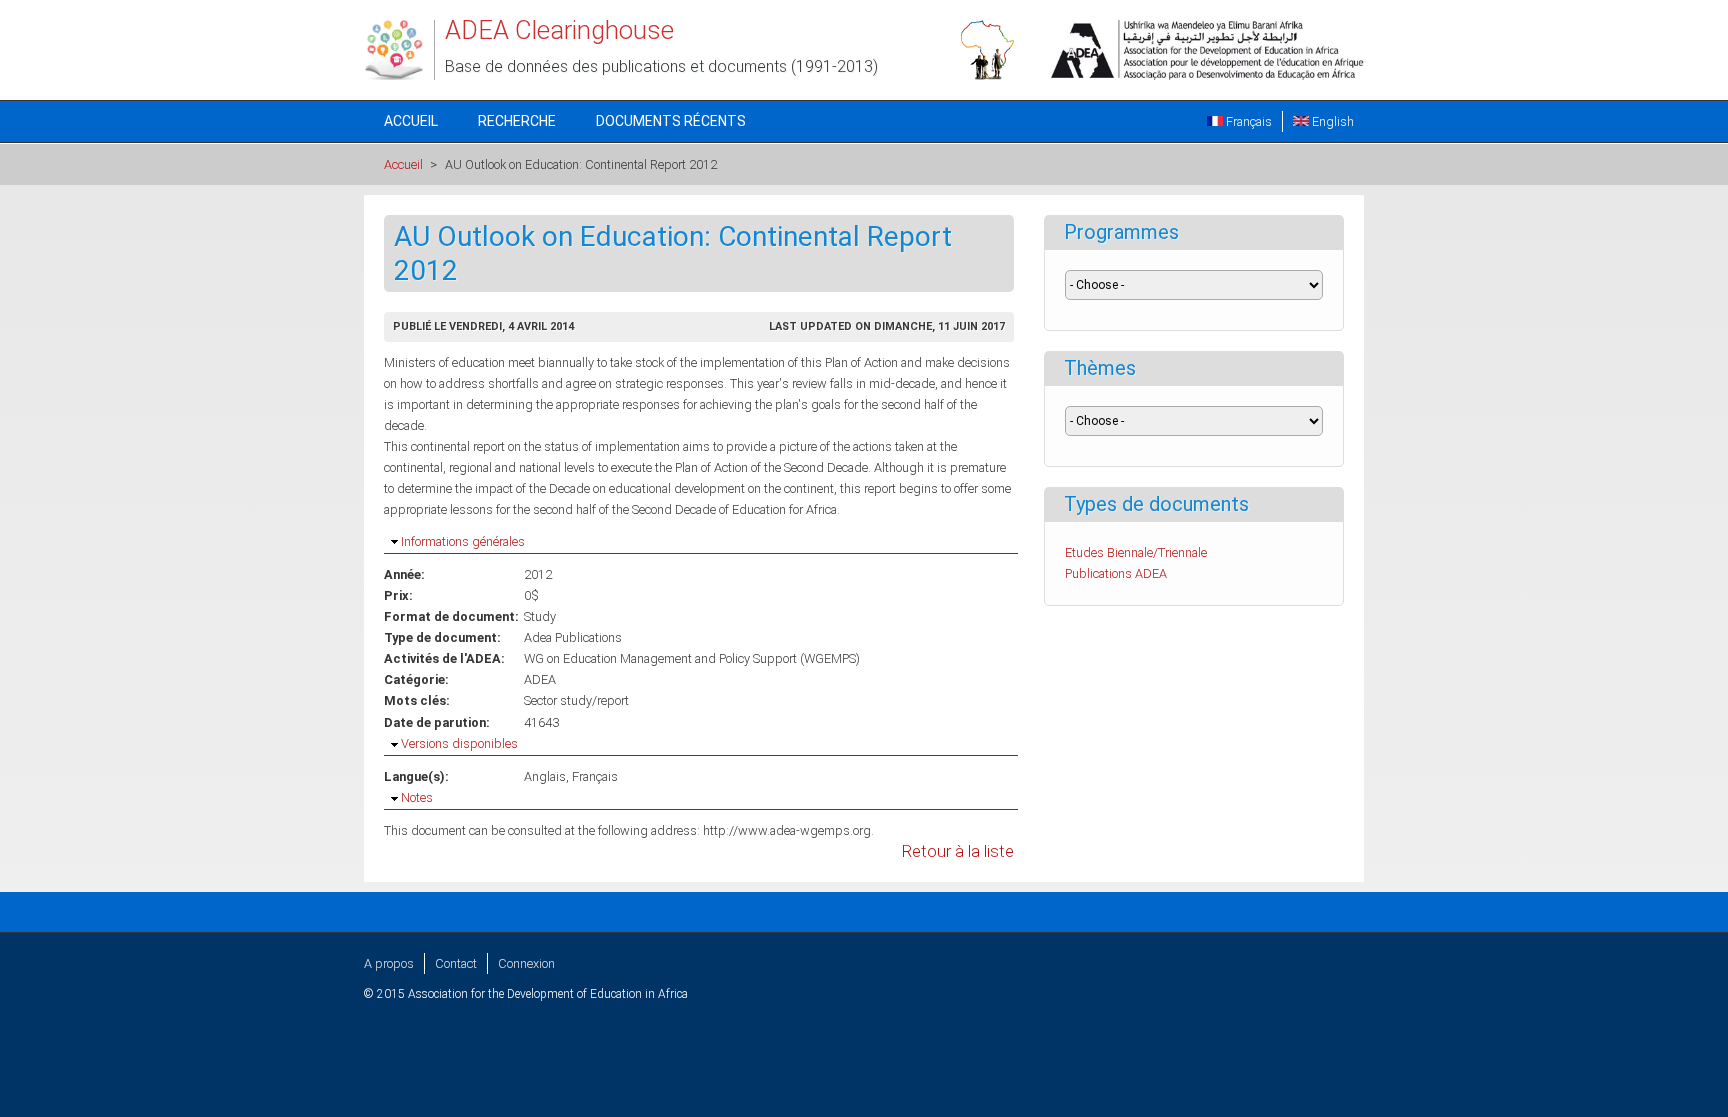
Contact (456, 963)
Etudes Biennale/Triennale (1136, 552)
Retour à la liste (958, 851)
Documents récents (671, 121)
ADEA (540, 679)
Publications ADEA (1116, 573)
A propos (389, 963)
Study (540, 616)
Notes (417, 797)
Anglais (545, 776)
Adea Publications (573, 637)
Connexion (526, 963)
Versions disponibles (459, 743)
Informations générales (463, 541)
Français (1247, 121)
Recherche (517, 121)
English (1331, 121)
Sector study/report (576, 700)
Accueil (411, 121)
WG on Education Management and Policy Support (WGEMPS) (692, 658)
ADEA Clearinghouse (559, 30)
